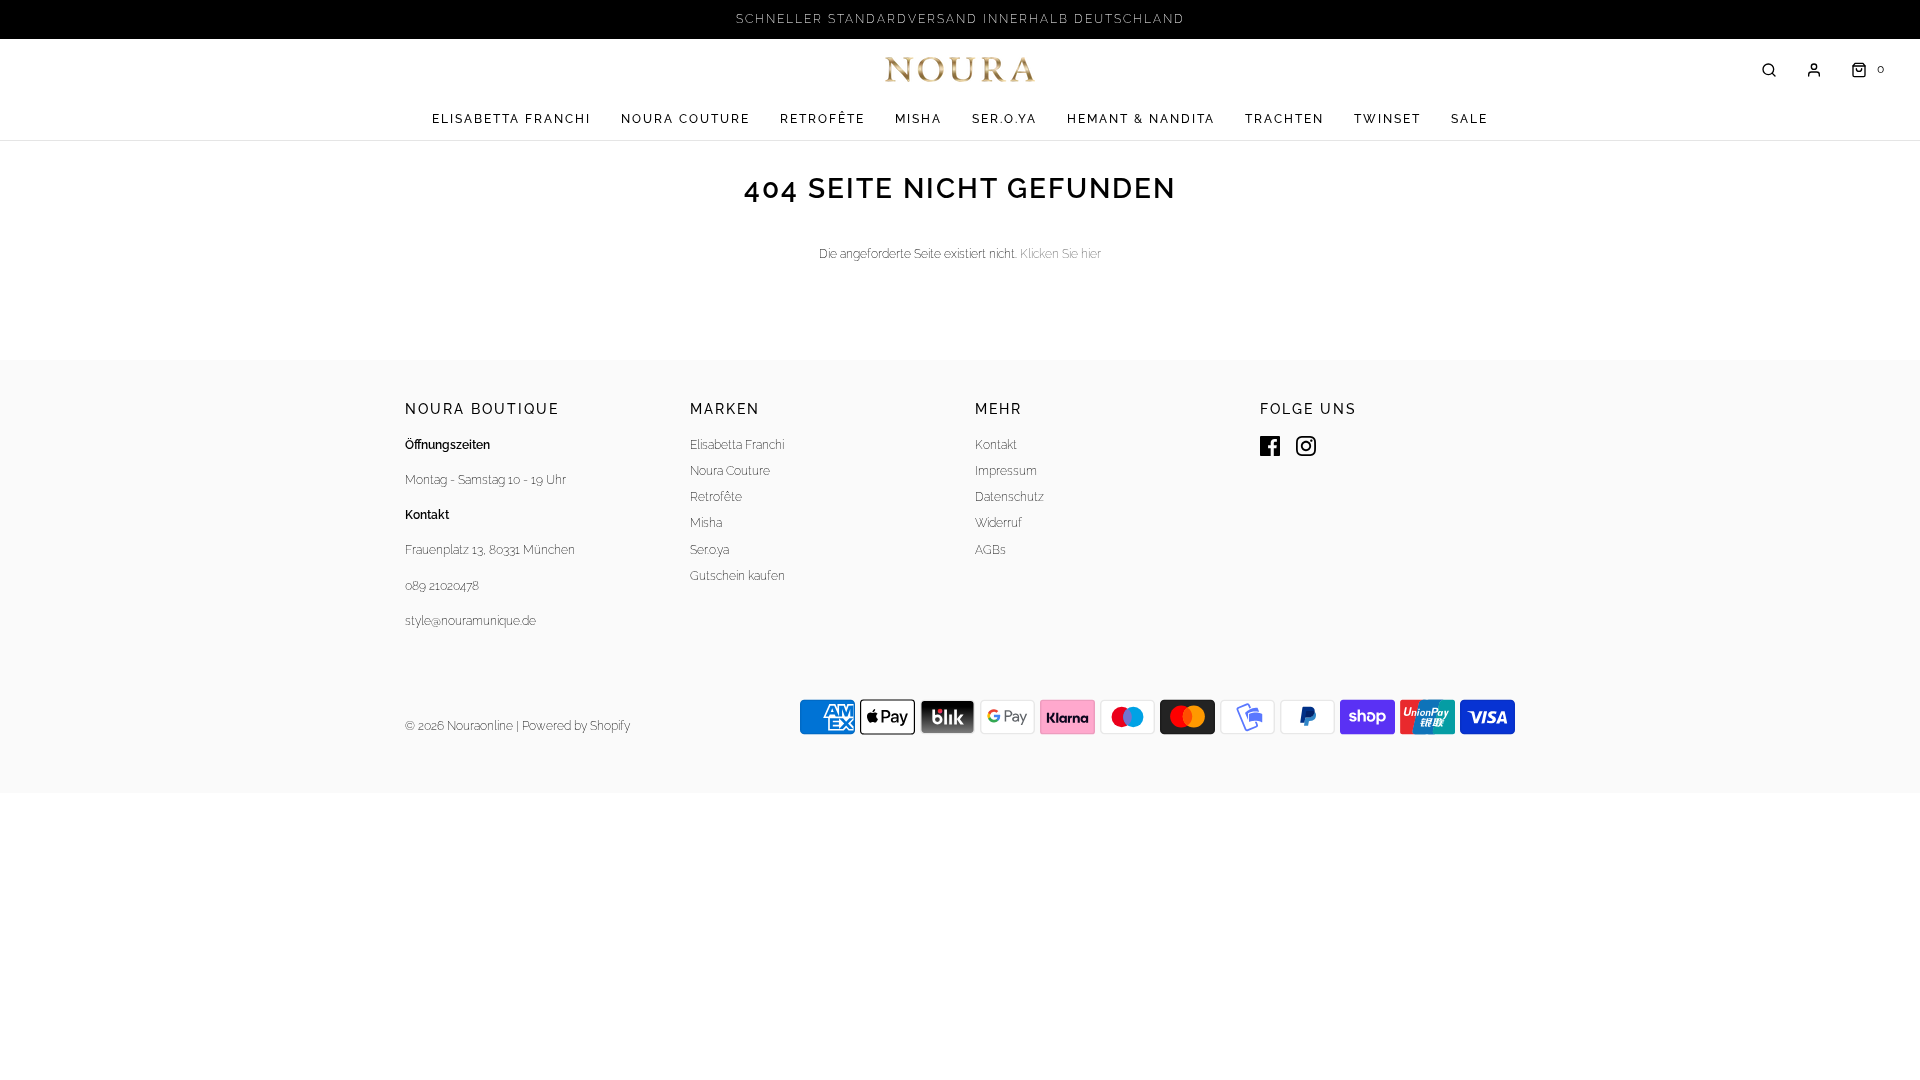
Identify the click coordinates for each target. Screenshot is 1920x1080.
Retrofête (822, 119)
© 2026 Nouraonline (459, 726)
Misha (918, 119)
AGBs (990, 550)
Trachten (1284, 119)
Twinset (1387, 119)
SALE (1469, 119)
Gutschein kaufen (737, 576)
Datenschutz (1009, 497)
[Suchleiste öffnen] (1769, 69)
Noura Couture (685, 119)
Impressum (1006, 471)
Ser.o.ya (1004, 119)
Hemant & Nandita (1141, 119)
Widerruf (998, 523)
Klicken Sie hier (1060, 254)
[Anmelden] (1814, 70)
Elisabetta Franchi (511, 119)
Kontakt (996, 445)
